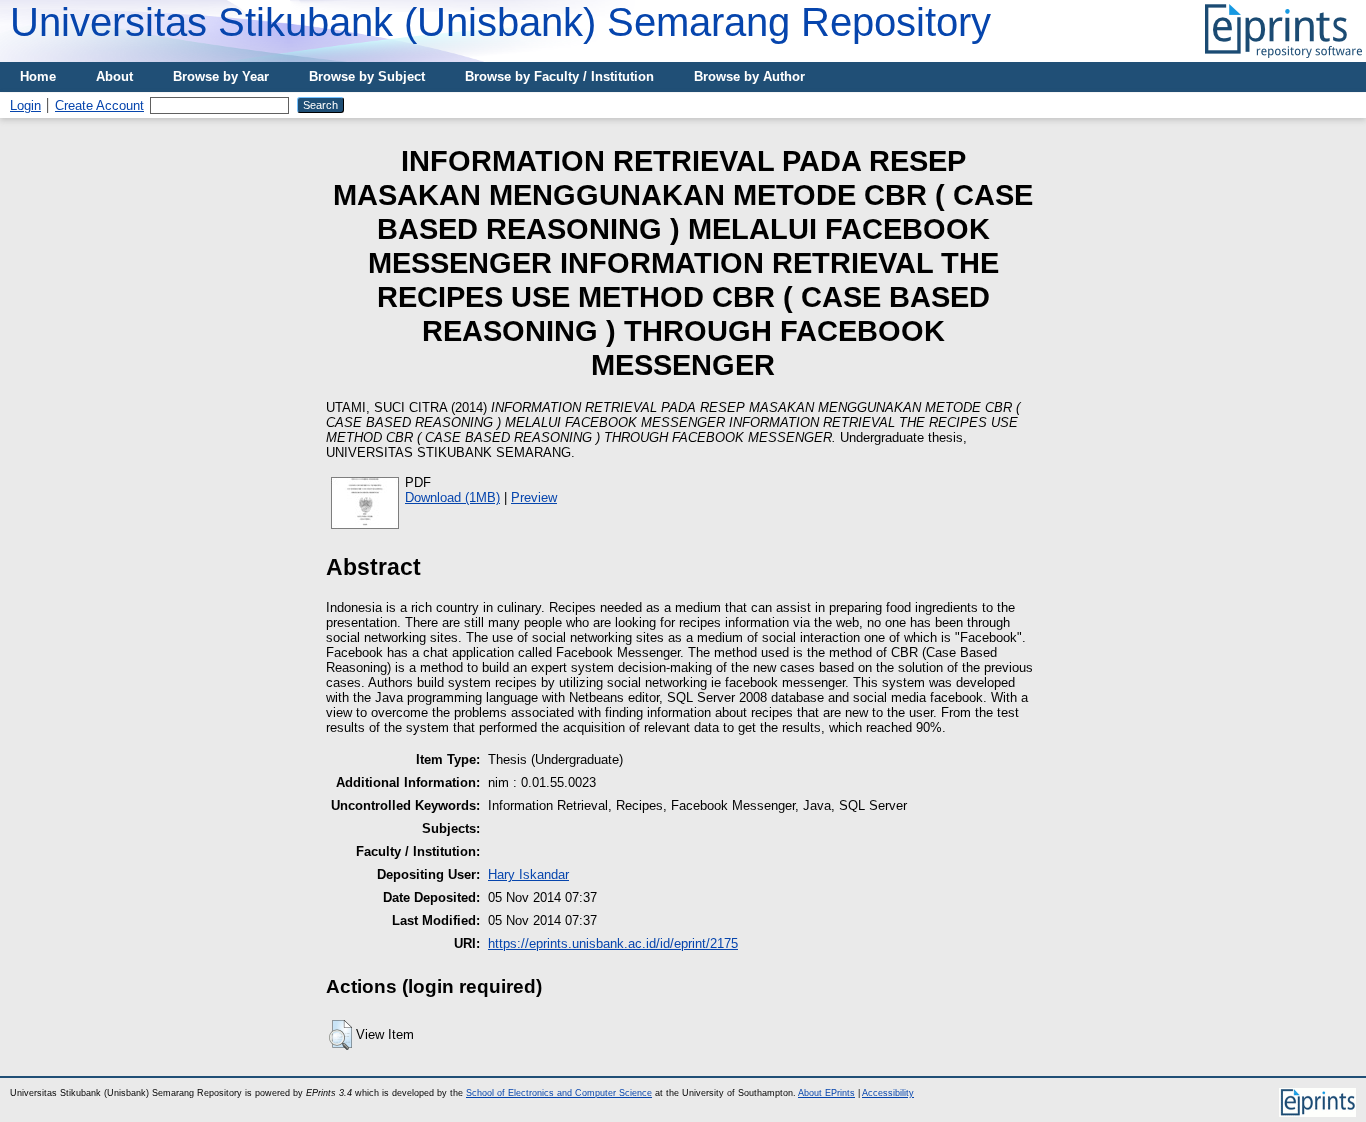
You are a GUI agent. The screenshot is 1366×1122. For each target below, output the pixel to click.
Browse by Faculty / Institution (559, 76)
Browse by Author (749, 76)
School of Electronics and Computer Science (559, 1093)
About (114, 76)
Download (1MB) (452, 497)
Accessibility (888, 1093)
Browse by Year (221, 76)
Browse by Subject (367, 76)
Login (25, 105)
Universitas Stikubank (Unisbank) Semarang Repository (500, 22)
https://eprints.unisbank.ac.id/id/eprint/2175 (613, 943)
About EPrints (826, 1093)
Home (38, 76)
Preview (534, 497)
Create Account (99, 105)
